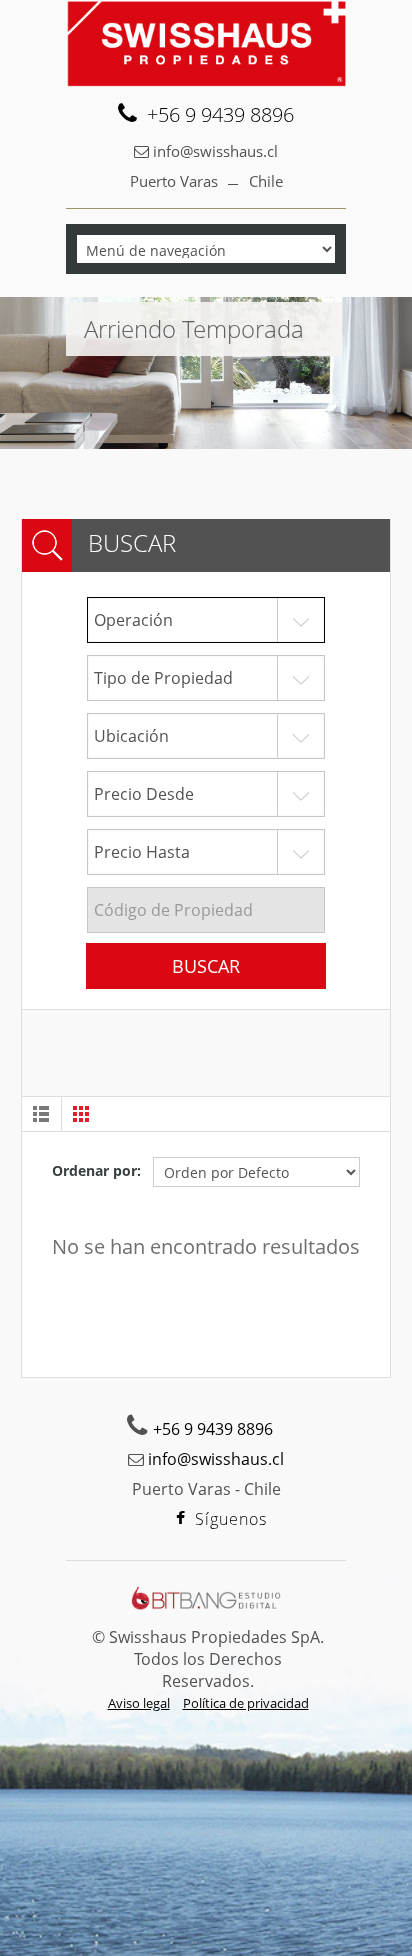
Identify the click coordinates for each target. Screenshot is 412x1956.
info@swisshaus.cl (215, 151)
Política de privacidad (246, 1703)
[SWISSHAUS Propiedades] (206, 43)
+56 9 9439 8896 (220, 115)
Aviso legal (139, 1703)
